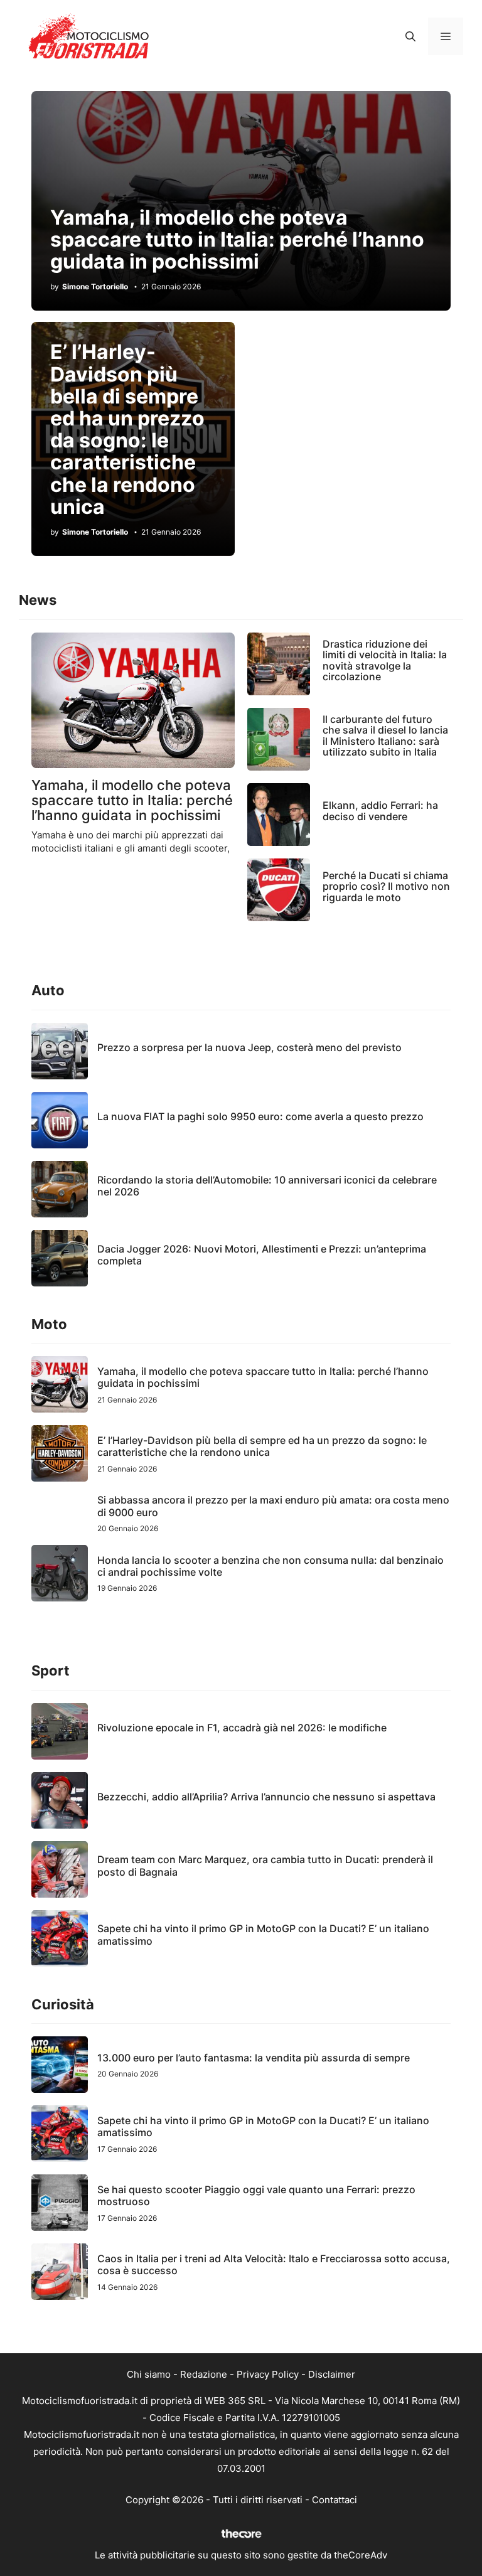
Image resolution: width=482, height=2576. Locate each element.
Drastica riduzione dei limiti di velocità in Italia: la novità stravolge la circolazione (385, 660)
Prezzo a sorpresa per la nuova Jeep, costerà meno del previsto (249, 1047)
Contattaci (335, 2500)
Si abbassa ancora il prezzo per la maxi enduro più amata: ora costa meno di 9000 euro (273, 1506)
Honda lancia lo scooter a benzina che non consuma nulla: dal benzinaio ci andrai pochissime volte (270, 1566)
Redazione (204, 2374)
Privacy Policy (268, 2374)
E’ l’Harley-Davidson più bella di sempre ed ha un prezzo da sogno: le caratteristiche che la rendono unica (127, 429)
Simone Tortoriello (95, 287)
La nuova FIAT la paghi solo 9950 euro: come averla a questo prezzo (260, 1116)
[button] (410, 36)
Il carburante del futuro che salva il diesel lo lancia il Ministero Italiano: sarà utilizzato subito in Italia (385, 736)
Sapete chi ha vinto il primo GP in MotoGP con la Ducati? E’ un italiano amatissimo (263, 1934)
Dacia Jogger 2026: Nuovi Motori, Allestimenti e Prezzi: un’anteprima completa (262, 1255)
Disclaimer (332, 2374)
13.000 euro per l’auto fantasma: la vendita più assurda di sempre (254, 2058)
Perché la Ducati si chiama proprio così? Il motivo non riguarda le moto (386, 886)
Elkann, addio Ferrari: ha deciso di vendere (380, 811)
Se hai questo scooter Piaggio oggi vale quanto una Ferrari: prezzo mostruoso (256, 2195)
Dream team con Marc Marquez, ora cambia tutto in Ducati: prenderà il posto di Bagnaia (265, 1865)
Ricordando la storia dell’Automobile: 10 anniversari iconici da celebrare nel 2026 (267, 1186)
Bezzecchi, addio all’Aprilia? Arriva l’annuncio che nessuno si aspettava (266, 1797)
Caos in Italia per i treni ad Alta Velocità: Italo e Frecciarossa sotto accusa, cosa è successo (274, 2264)
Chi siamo (149, 2374)
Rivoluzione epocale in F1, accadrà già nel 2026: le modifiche (242, 1728)
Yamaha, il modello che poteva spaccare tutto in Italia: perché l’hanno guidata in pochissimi (237, 239)
